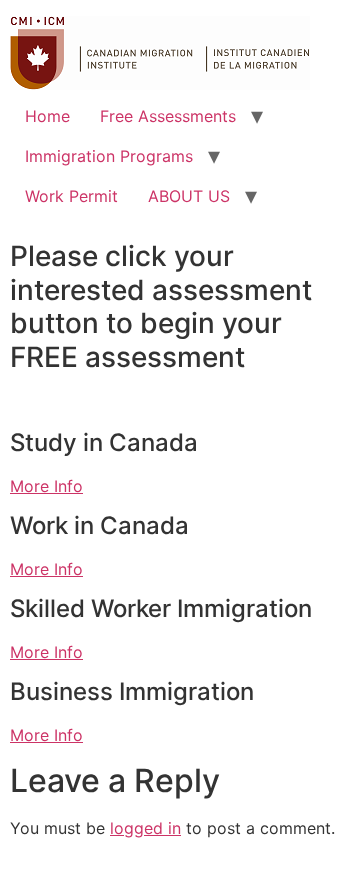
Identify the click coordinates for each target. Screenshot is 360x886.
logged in (145, 828)
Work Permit (71, 196)
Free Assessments (168, 116)
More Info (46, 486)
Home (47, 116)
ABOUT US (189, 196)
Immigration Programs (109, 156)
